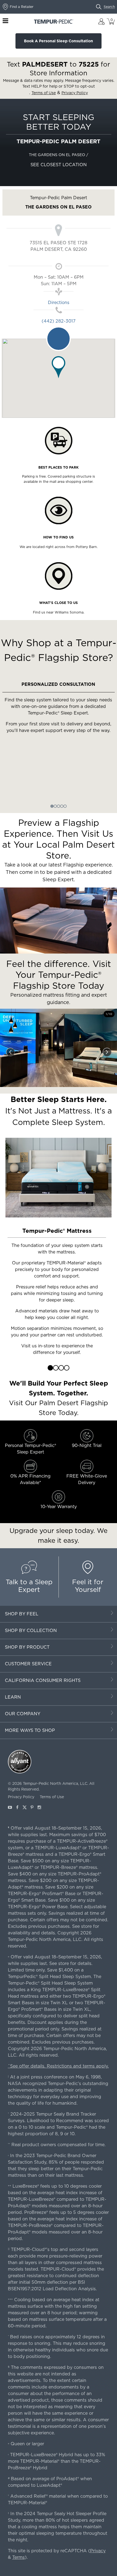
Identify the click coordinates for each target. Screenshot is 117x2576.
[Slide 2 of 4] (56, 1368)
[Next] (107, 1052)
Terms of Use (52, 1797)
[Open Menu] (5, 21)
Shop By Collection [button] (31, 1631)
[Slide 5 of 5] (65, 806)
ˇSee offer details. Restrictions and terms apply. (58, 2066)
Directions (59, 303)
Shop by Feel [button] (22, 1614)
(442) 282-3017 (59, 321)
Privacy (98, 2551)
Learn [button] (13, 1697)
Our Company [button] (23, 1714)
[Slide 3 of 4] (61, 1368)
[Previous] (10, 1052)
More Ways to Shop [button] (30, 1730)
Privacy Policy (21, 1797)
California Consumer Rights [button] (43, 1680)
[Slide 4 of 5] (62, 806)
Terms (19, 2557)
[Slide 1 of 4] (50, 1368)
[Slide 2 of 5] (55, 806)
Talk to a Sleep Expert (29, 1586)
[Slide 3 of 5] (59, 806)
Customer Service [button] (28, 1664)
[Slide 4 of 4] (67, 1368)
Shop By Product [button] (27, 1647)
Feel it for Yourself (88, 1586)
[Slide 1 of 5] (52, 806)
